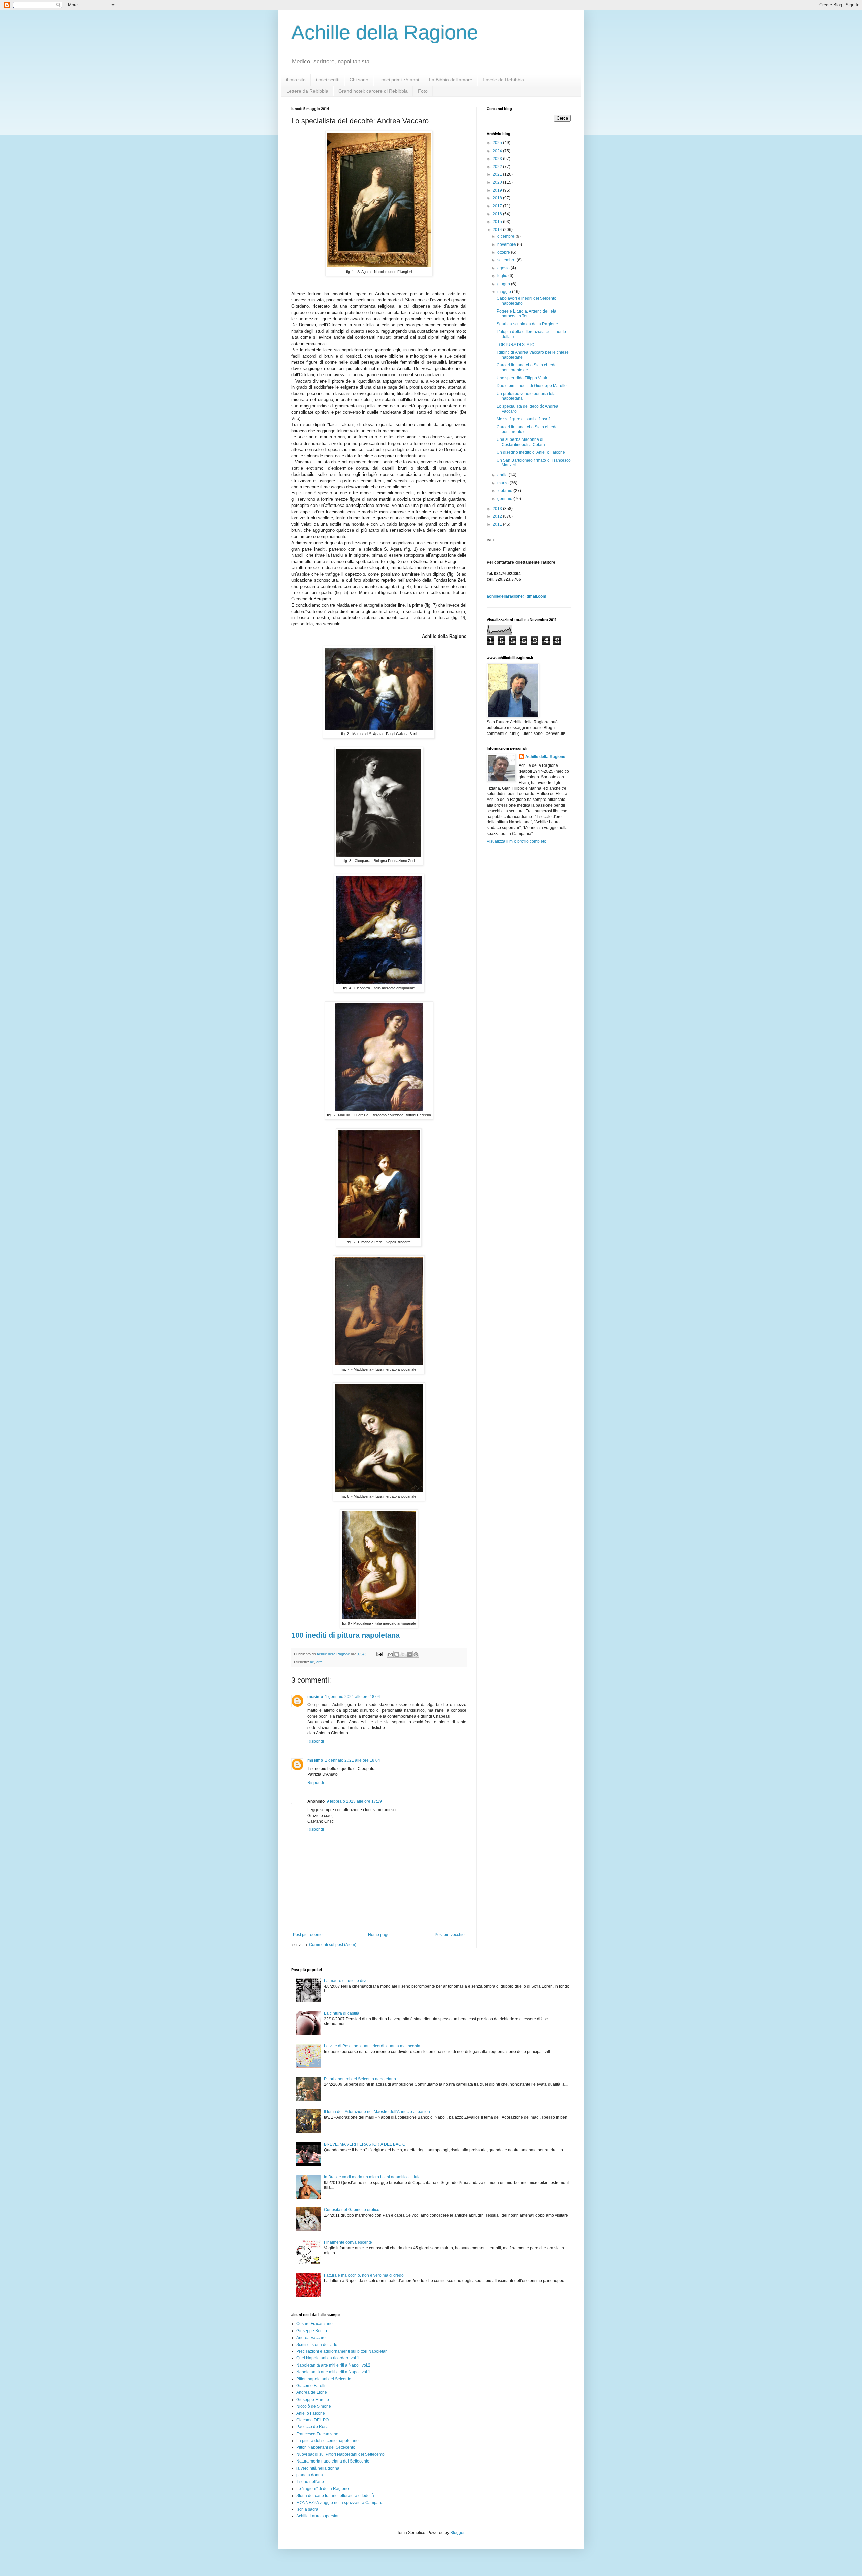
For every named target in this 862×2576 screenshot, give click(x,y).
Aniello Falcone (311, 2413)
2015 (498, 222)
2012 (498, 516)
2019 (498, 190)
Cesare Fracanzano (314, 2324)
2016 (498, 214)
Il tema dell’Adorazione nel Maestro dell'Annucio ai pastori (377, 2112)
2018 (498, 198)
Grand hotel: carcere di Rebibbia (373, 91)
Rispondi (316, 1741)
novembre (507, 244)
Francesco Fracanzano (317, 2434)
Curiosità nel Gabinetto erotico (352, 2210)
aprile (503, 475)
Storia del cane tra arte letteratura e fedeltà (335, 2496)
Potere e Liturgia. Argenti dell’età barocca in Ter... (526, 314)
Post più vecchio (450, 1935)
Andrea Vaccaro (311, 2338)
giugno (504, 284)
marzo (504, 483)
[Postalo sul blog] (397, 1654)
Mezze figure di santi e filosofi (524, 419)
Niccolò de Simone (314, 2406)
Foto (423, 91)
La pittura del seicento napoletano (327, 2441)
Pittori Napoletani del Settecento (326, 2447)
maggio (505, 292)
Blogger (457, 2533)
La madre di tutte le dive (346, 1981)
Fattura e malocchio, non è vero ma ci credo (364, 2275)
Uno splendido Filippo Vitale (523, 378)
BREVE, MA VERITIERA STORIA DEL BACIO (365, 2144)
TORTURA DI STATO (516, 345)
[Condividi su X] (403, 1654)
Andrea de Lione (312, 2392)
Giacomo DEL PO (312, 2420)
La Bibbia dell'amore (451, 80)
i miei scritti (328, 80)
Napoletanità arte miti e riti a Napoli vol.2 (333, 2365)
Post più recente (308, 1935)
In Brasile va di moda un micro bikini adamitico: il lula (372, 2177)
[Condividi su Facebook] (409, 1654)
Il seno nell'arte (310, 2482)
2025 (498, 143)
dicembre (506, 236)
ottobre (504, 252)
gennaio (505, 499)
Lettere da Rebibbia (307, 91)
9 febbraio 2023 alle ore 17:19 (354, 1801)
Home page (379, 1935)
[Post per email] (379, 1654)
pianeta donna (310, 2475)
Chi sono (359, 80)
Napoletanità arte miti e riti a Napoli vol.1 (333, 2372)
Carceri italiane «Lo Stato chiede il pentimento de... (528, 367)
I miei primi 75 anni (399, 80)
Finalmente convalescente (348, 2242)
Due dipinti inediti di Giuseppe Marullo (532, 386)
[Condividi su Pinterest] (416, 1654)
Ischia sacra (307, 2509)
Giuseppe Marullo (313, 2400)
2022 (498, 167)
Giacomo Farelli (311, 2386)
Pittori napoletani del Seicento (324, 2379)
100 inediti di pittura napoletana (345, 1635)
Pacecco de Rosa (312, 2427)
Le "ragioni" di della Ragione (323, 2489)
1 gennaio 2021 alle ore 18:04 (353, 1697)
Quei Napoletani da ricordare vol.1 (328, 2358)
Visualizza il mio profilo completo (517, 841)
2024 (498, 151)
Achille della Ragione (385, 32)
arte (319, 1662)
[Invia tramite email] (390, 1654)
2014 (498, 230)
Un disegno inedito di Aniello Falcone (531, 452)
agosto (504, 268)
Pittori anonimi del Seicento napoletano (360, 2079)
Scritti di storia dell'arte (317, 2345)
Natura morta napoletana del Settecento (333, 2461)
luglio (503, 276)
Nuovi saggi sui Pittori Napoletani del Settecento (340, 2454)
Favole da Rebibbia (503, 80)
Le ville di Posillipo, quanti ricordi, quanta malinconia (372, 2046)
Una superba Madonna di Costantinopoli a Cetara (521, 442)
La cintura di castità (342, 2013)
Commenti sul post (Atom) (333, 1945)
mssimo (315, 1697)
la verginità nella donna (318, 2468)
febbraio (505, 491)
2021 (498, 174)
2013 (498, 509)
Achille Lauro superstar (318, 2516)
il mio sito (296, 80)
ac (312, 1662)
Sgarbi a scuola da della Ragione (527, 324)
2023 (498, 159)
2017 (498, 206)
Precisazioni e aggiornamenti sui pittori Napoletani (342, 2351)
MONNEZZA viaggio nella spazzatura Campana (340, 2503)
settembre (507, 260)
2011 (498, 524)
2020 (498, 182)
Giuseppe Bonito (312, 2331)
